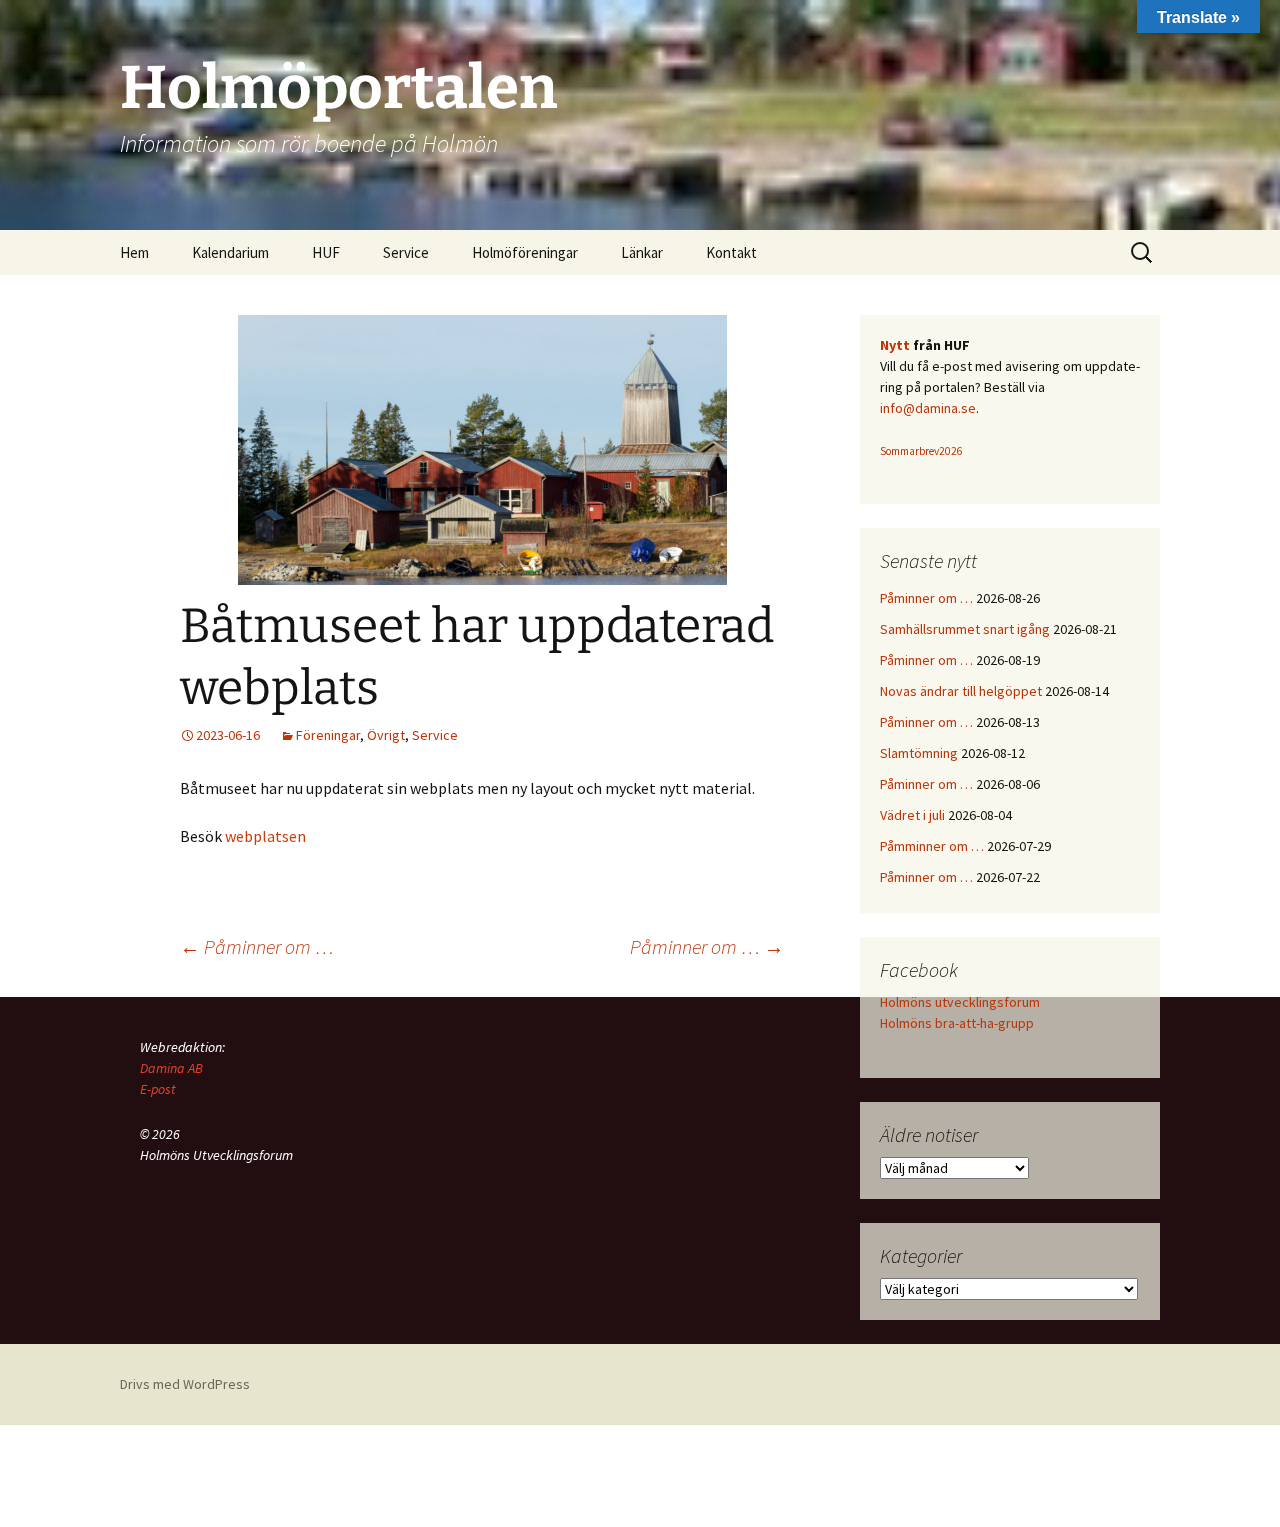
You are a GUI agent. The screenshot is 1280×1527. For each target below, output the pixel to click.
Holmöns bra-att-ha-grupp (957, 1023)
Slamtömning (919, 753)
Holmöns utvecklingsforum (960, 1002)
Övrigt (386, 735)
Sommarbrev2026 (921, 451)
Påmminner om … (932, 846)
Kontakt (731, 252)
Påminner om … (257, 946)
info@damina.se (928, 408)
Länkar (642, 252)
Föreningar (328, 735)
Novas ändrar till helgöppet (961, 691)
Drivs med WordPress (185, 1384)
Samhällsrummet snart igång (965, 629)
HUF (326, 252)
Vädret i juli (912, 815)
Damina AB (171, 1068)
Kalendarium (230, 252)
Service (435, 735)
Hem (134, 252)
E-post (158, 1089)
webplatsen (265, 836)
